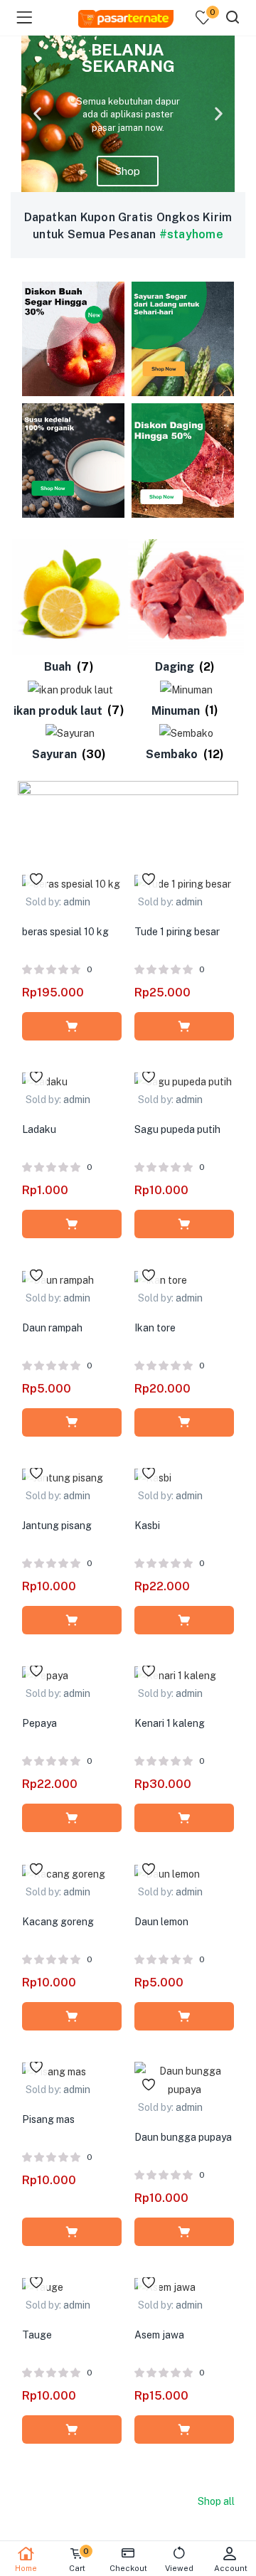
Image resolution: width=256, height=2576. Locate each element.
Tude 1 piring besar (177, 932)
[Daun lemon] (167, 1873)
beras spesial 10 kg (65, 932)
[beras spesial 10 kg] (71, 883)
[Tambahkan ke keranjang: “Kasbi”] (184, 1620)
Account (231, 2568)
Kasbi (147, 1526)
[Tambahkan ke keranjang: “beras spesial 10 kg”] (72, 1026)
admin (77, 902)
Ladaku (39, 1129)
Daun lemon (161, 1922)
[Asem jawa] (165, 2287)
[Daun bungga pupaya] (184, 2079)
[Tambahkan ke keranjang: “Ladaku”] (72, 1224)
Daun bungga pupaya (183, 2137)
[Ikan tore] (161, 1279)
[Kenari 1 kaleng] (175, 1675)
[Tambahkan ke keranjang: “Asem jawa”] (184, 2429)
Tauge (37, 2335)
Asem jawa (159, 2335)
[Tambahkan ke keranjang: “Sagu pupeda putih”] (184, 1224)
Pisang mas (48, 2119)
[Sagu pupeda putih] (183, 1081)
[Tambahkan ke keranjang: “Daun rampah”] (72, 1422)
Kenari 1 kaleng (170, 1723)
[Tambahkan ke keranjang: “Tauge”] (72, 2429)
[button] (37, 114)
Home (26, 2568)
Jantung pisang (57, 1526)
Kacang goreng (58, 1922)
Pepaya (39, 1723)
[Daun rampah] (58, 1279)
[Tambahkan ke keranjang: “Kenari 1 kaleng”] (184, 1818)
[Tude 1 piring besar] (183, 883)
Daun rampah (52, 1328)
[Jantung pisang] (63, 1477)
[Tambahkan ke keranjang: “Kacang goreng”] (72, 2016)
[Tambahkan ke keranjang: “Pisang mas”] (72, 2232)
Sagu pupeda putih (177, 1129)
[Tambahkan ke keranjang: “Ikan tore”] (184, 1422)
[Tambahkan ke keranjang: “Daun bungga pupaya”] (184, 2232)
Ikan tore (155, 1328)
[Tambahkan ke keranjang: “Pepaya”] (72, 1818)
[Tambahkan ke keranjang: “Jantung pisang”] (72, 1620)
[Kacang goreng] (64, 1873)
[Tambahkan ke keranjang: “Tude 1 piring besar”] (184, 1026)
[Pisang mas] (54, 2071)
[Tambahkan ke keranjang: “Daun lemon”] (184, 2016)
